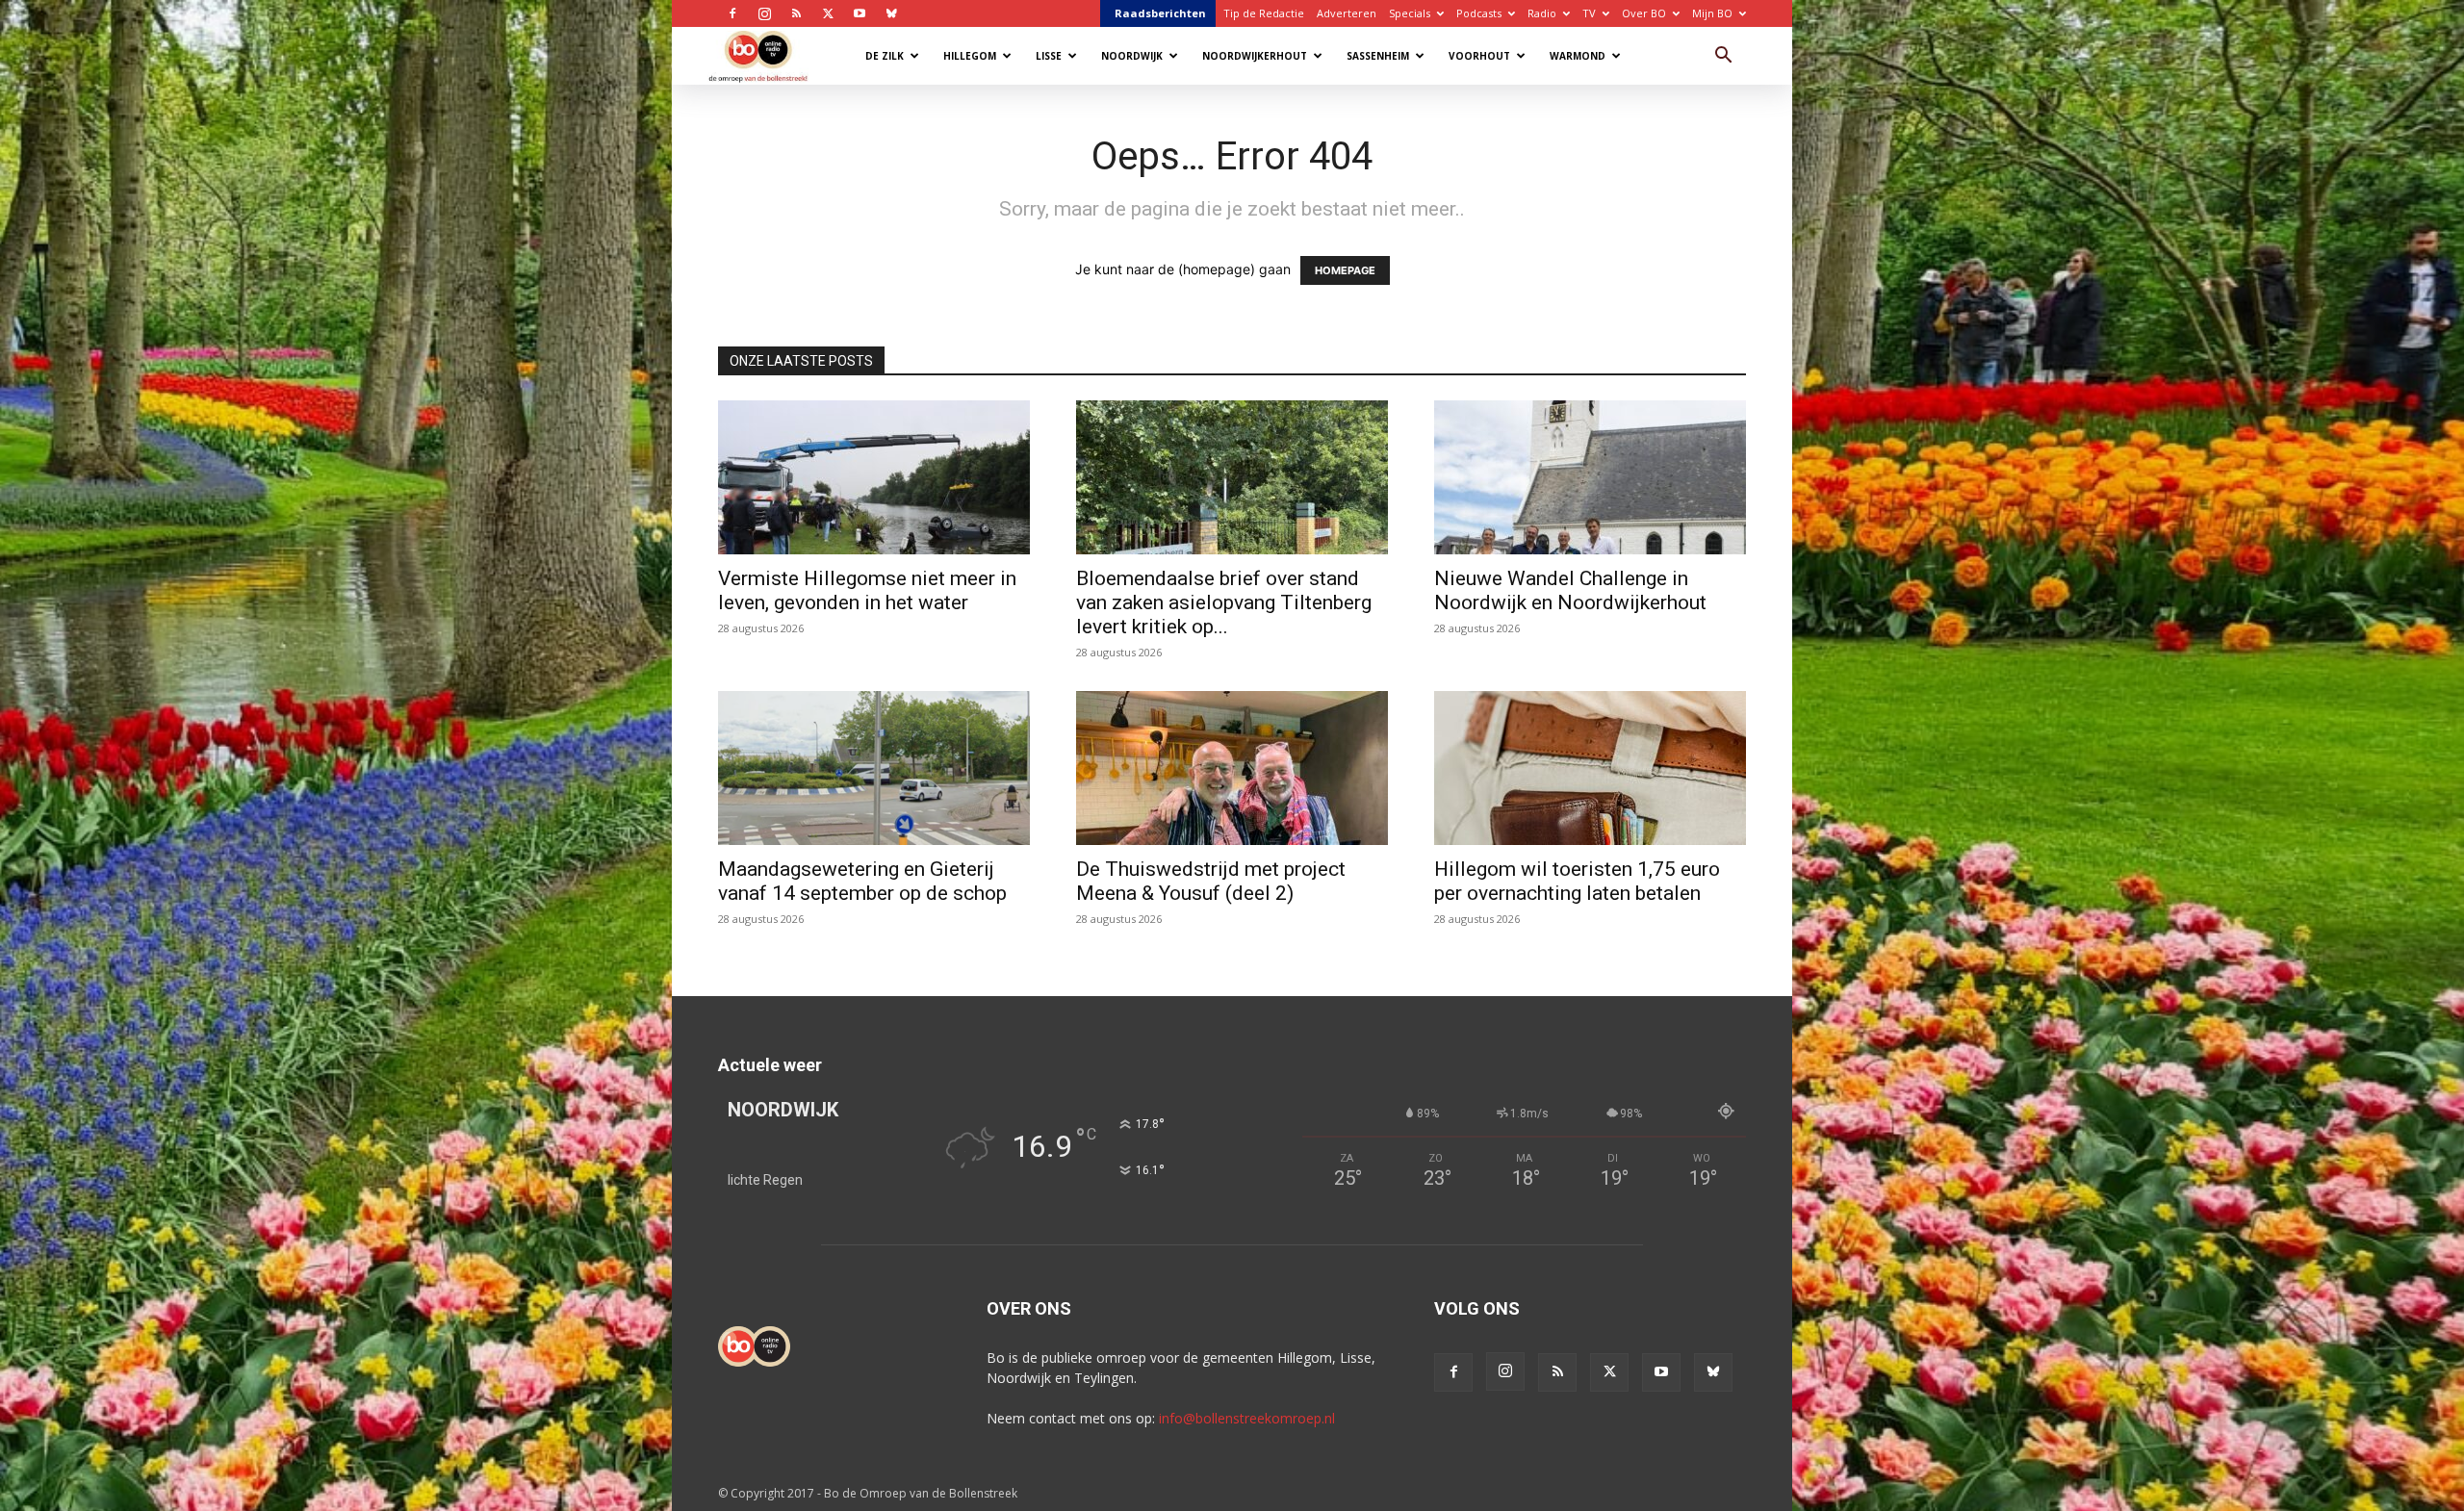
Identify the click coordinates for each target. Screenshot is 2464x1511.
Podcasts (1479, 13)
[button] (1723, 57)
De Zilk (885, 56)
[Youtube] (860, 13)
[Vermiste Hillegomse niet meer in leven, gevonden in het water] (874, 477)
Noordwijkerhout (1255, 56)
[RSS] (796, 13)
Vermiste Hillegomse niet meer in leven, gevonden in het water (867, 590)
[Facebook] (732, 13)
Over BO (1644, 13)
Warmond (1578, 56)
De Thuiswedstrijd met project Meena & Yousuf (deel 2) (1211, 881)
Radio (1542, 13)
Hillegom (970, 56)
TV (1589, 13)
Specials (1410, 13)
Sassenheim (1378, 56)
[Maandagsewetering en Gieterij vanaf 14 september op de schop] (874, 768)
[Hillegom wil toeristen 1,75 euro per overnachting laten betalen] (1590, 768)
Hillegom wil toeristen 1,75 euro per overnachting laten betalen (1577, 881)
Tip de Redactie (1264, 13)
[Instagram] (764, 13)
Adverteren (1347, 13)
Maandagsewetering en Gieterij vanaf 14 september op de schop (862, 881)
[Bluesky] (891, 13)
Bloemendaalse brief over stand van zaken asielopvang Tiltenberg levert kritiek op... (1224, 602)
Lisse (1049, 56)
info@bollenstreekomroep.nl (1247, 1418)
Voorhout (1479, 56)
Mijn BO (1712, 13)
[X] (828, 13)
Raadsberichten (1160, 13)
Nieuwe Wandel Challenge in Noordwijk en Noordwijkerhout (1570, 590)
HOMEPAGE (1345, 270)
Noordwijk (1132, 56)
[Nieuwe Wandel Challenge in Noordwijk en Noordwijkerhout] (1590, 477)
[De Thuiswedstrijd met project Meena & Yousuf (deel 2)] (1232, 768)
